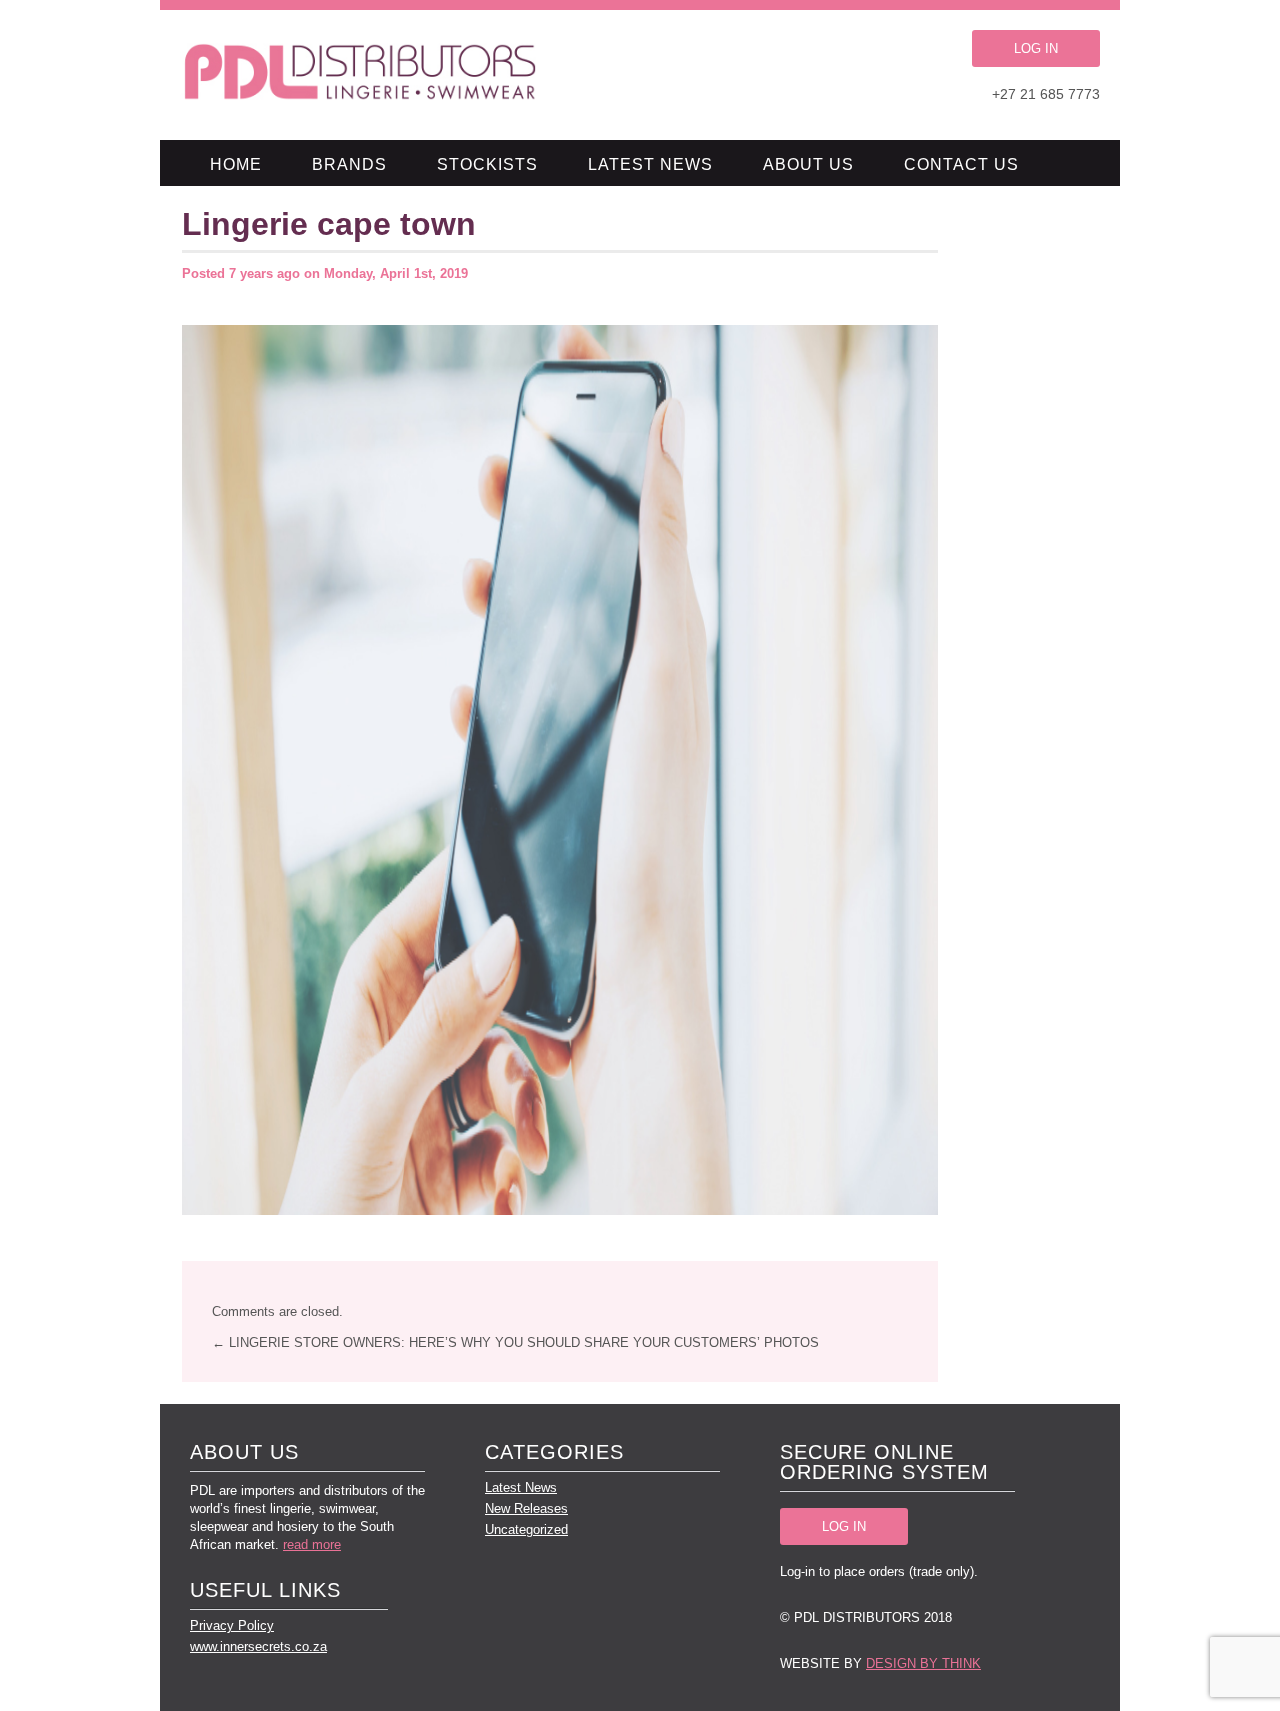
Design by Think (923, 1663)
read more (312, 1544)
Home (236, 164)
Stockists (487, 164)
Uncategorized (526, 1529)
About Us (808, 164)
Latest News (650, 164)
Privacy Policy (232, 1625)
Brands (349, 164)
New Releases (526, 1508)
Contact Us (961, 164)
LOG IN (1036, 48)
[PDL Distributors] (361, 75)
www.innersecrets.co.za (258, 1646)
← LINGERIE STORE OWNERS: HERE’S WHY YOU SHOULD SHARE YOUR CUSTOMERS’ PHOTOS (515, 1342)
